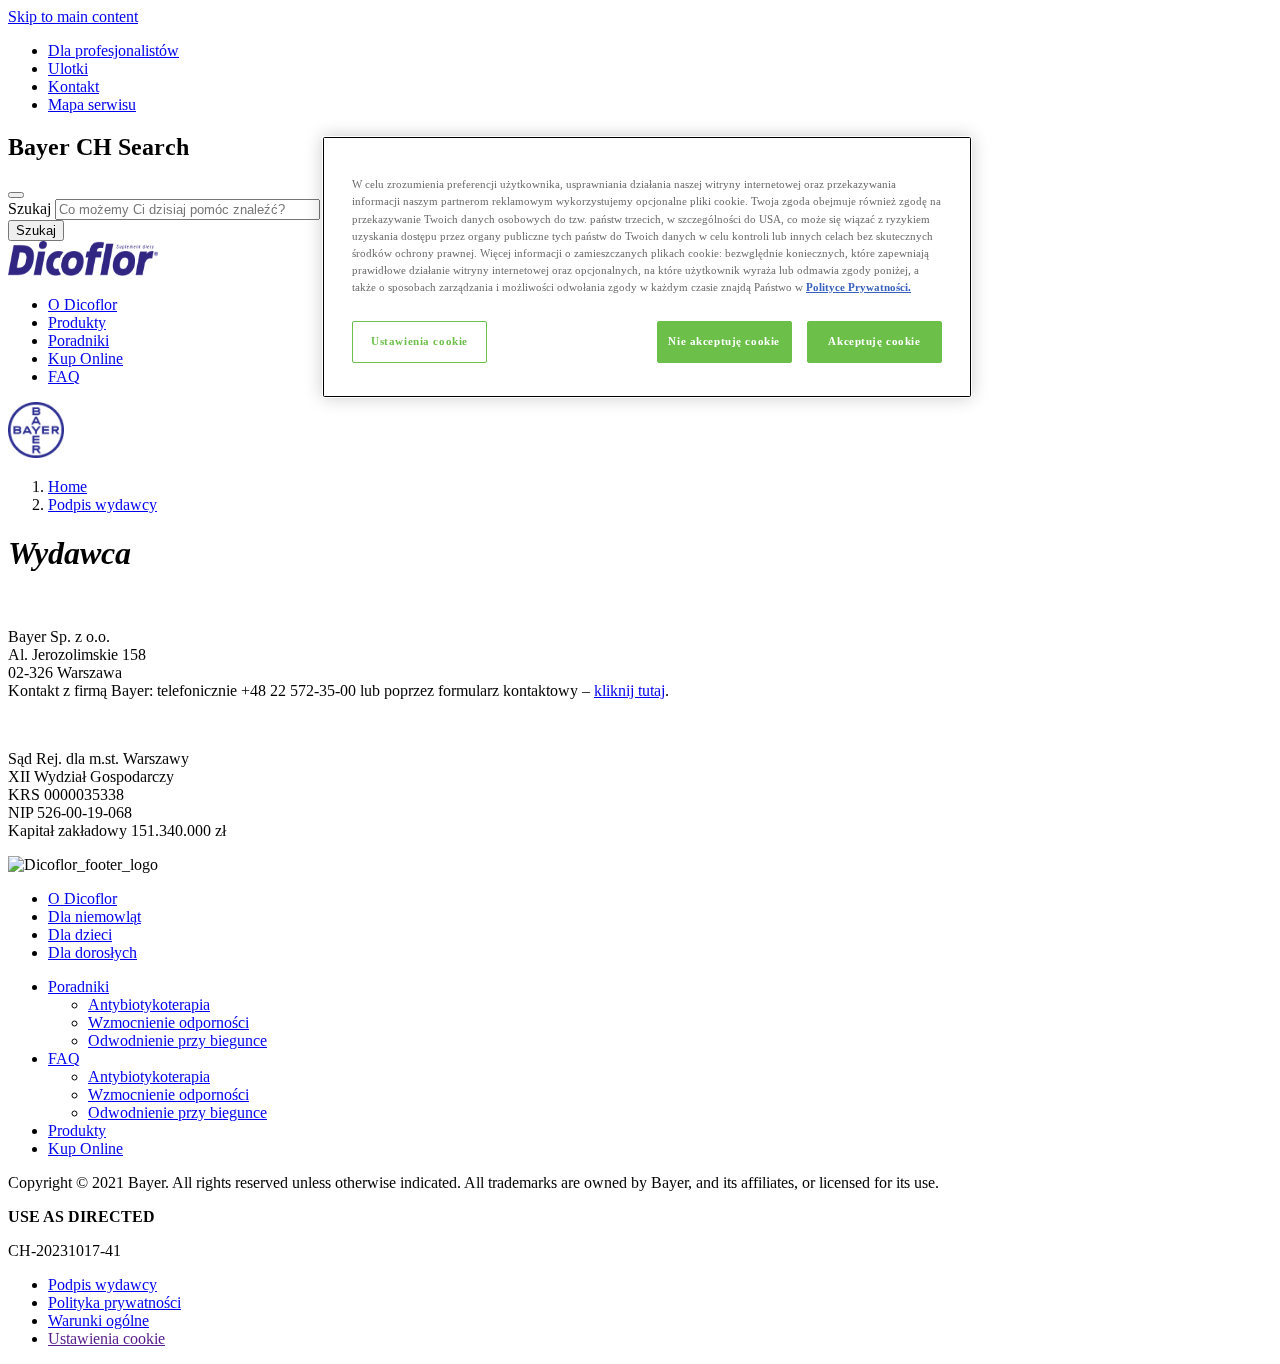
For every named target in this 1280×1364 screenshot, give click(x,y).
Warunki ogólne (98, 1320)
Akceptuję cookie (874, 341)
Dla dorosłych (92, 952)
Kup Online (85, 358)
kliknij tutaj (629, 690)
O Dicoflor (82, 304)
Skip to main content (73, 16)
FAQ (64, 376)
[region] (647, 266)
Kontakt (73, 86)
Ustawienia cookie (419, 341)
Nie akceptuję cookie (723, 341)
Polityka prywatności (114, 1302)
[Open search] (16, 195)
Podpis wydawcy (102, 504)
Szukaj (29, 208)
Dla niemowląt (94, 916)
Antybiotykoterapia (149, 1004)
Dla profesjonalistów (113, 50)
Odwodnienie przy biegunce (177, 1040)
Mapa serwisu (92, 104)
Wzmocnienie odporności (168, 1022)
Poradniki (78, 340)
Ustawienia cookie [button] (106, 1338)
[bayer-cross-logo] (36, 452)
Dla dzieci (80, 934)
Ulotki (68, 68)
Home (67, 486)
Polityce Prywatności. (858, 287)
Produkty (77, 322)
